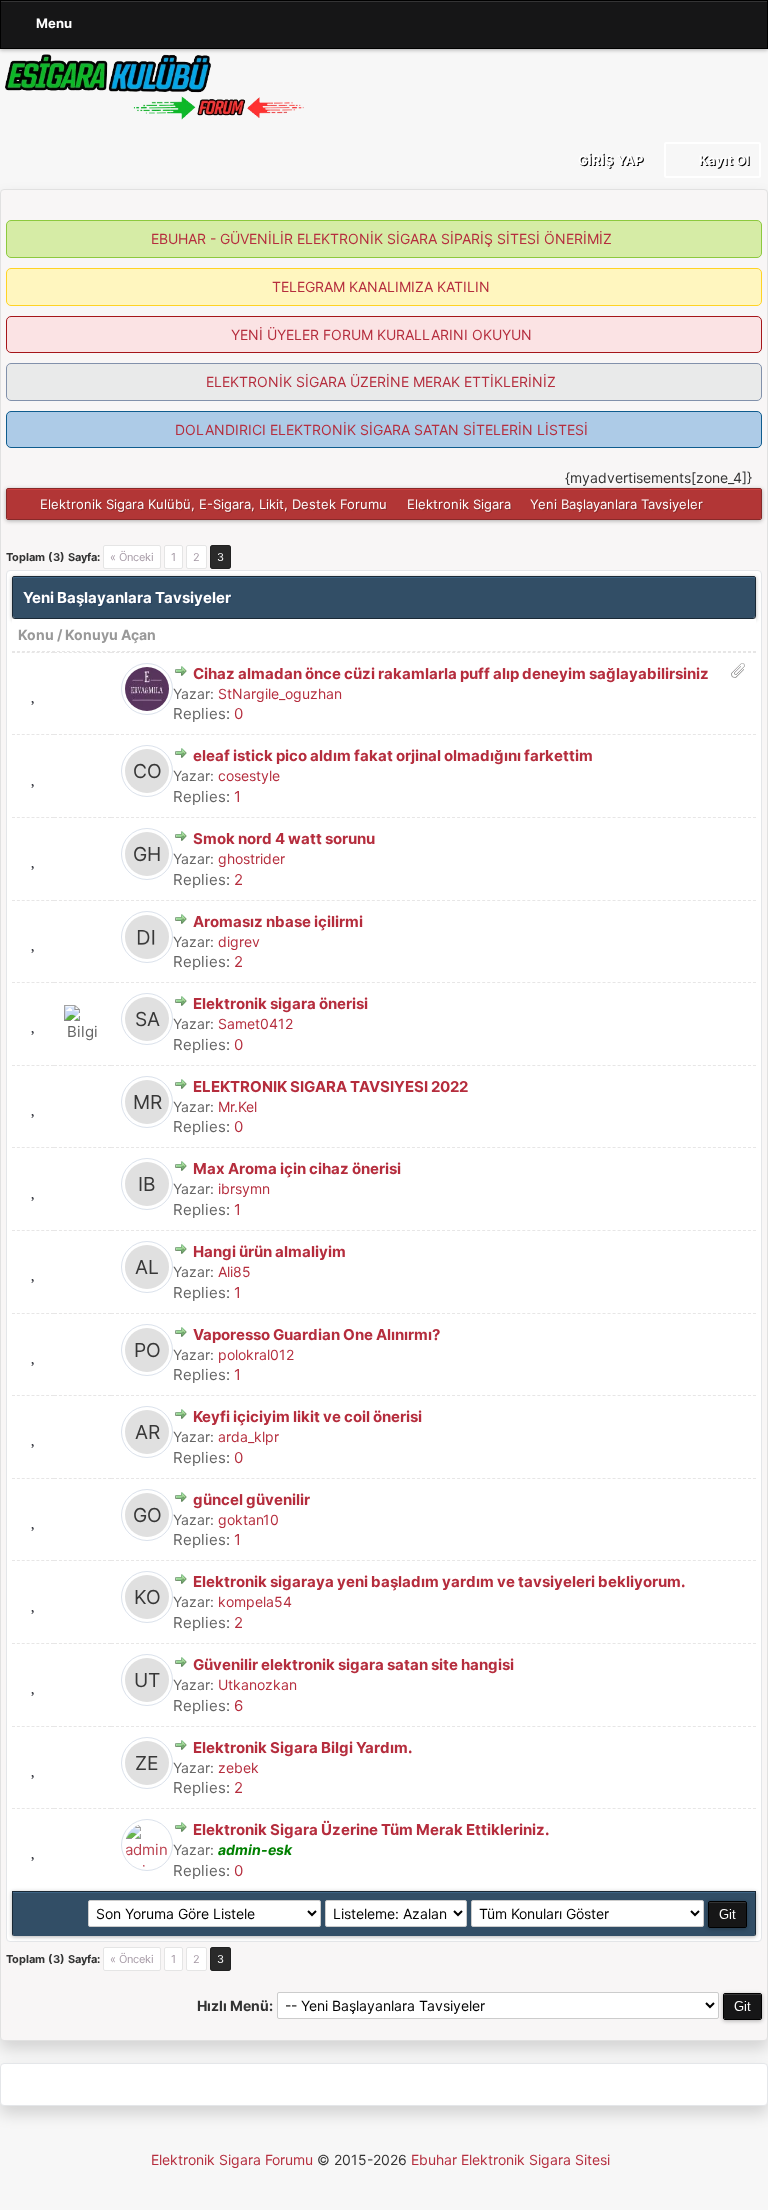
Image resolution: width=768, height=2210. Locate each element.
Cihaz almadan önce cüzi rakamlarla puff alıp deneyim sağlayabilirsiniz (451, 673)
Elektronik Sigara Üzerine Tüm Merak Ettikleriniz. (371, 1829)
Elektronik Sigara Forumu (232, 2159)
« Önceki (132, 557)
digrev (239, 941)
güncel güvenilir (251, 1499)
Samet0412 (255, 1023)
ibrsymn (244, 1188)
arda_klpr (248, 1436)
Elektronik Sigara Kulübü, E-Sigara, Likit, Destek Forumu (213, 504)
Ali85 (234, 1271)
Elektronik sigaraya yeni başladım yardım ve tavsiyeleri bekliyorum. (439, 1581)
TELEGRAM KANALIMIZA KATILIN (381, 286)
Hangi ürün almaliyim (269, 1251)
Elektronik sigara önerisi (280, 1003)
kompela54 (255, 1601)
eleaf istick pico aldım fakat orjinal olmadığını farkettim (393, 755)
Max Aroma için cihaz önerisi (297, 1168)
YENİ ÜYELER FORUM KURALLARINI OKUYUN (381, 334)
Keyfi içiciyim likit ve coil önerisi (307, 1416)
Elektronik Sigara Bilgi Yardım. (302, 1747)
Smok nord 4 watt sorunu (284, 838)
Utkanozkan (257, 1684)
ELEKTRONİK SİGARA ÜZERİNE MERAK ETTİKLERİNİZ (381, 381)
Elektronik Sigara (459, 504)
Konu (36, 634)
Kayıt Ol (723, 160)
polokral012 (256, 1354)
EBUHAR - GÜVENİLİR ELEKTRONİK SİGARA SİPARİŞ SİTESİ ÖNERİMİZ (381, 238)
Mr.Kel (237, 1106)
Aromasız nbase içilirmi (278, 921)
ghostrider (251, 858)
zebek (238, 1767)
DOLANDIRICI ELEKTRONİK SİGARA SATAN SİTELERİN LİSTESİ (381, 429)
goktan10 (248, 1519)
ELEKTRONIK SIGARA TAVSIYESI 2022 (330, 1086)
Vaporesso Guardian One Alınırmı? (316, 1334)
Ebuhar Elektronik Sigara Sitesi (510, 2159)
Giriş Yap (609, 160)
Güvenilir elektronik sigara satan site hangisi (353, 1664)
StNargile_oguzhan (280, 693)
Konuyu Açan (110, 634)
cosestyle (249, 775)
